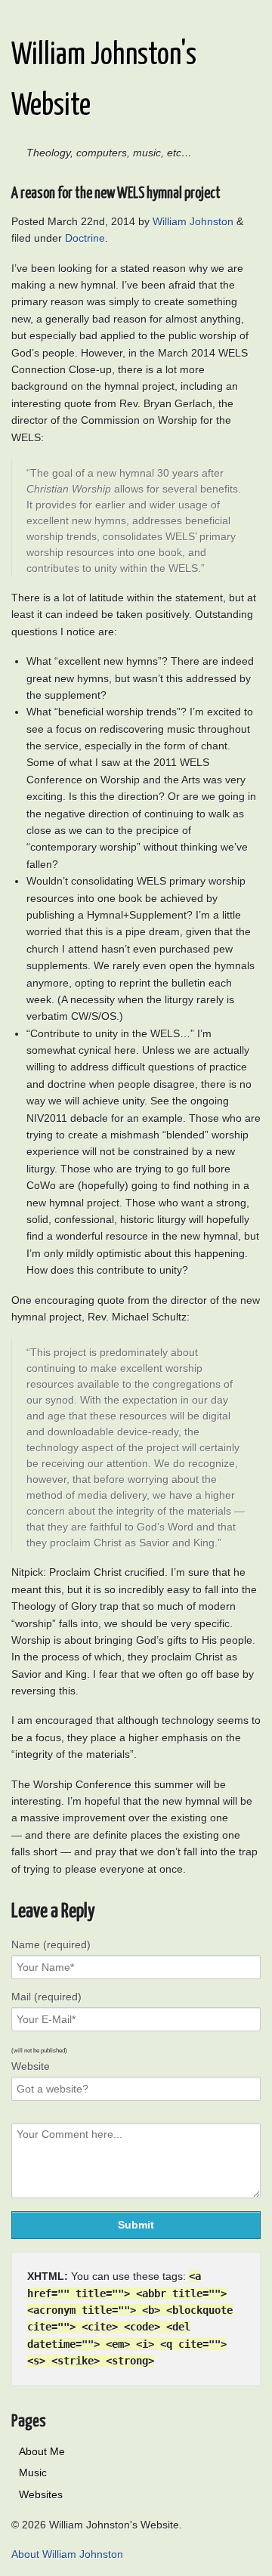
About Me (42, 2451)
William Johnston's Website (104, 81)
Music (33, 2473)
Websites (41, 2494)
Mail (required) (46, 1997)
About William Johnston (67, 2554)
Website (31, 2066)
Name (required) (51, 1944)
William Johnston (193, 221)
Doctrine (85, 238)
